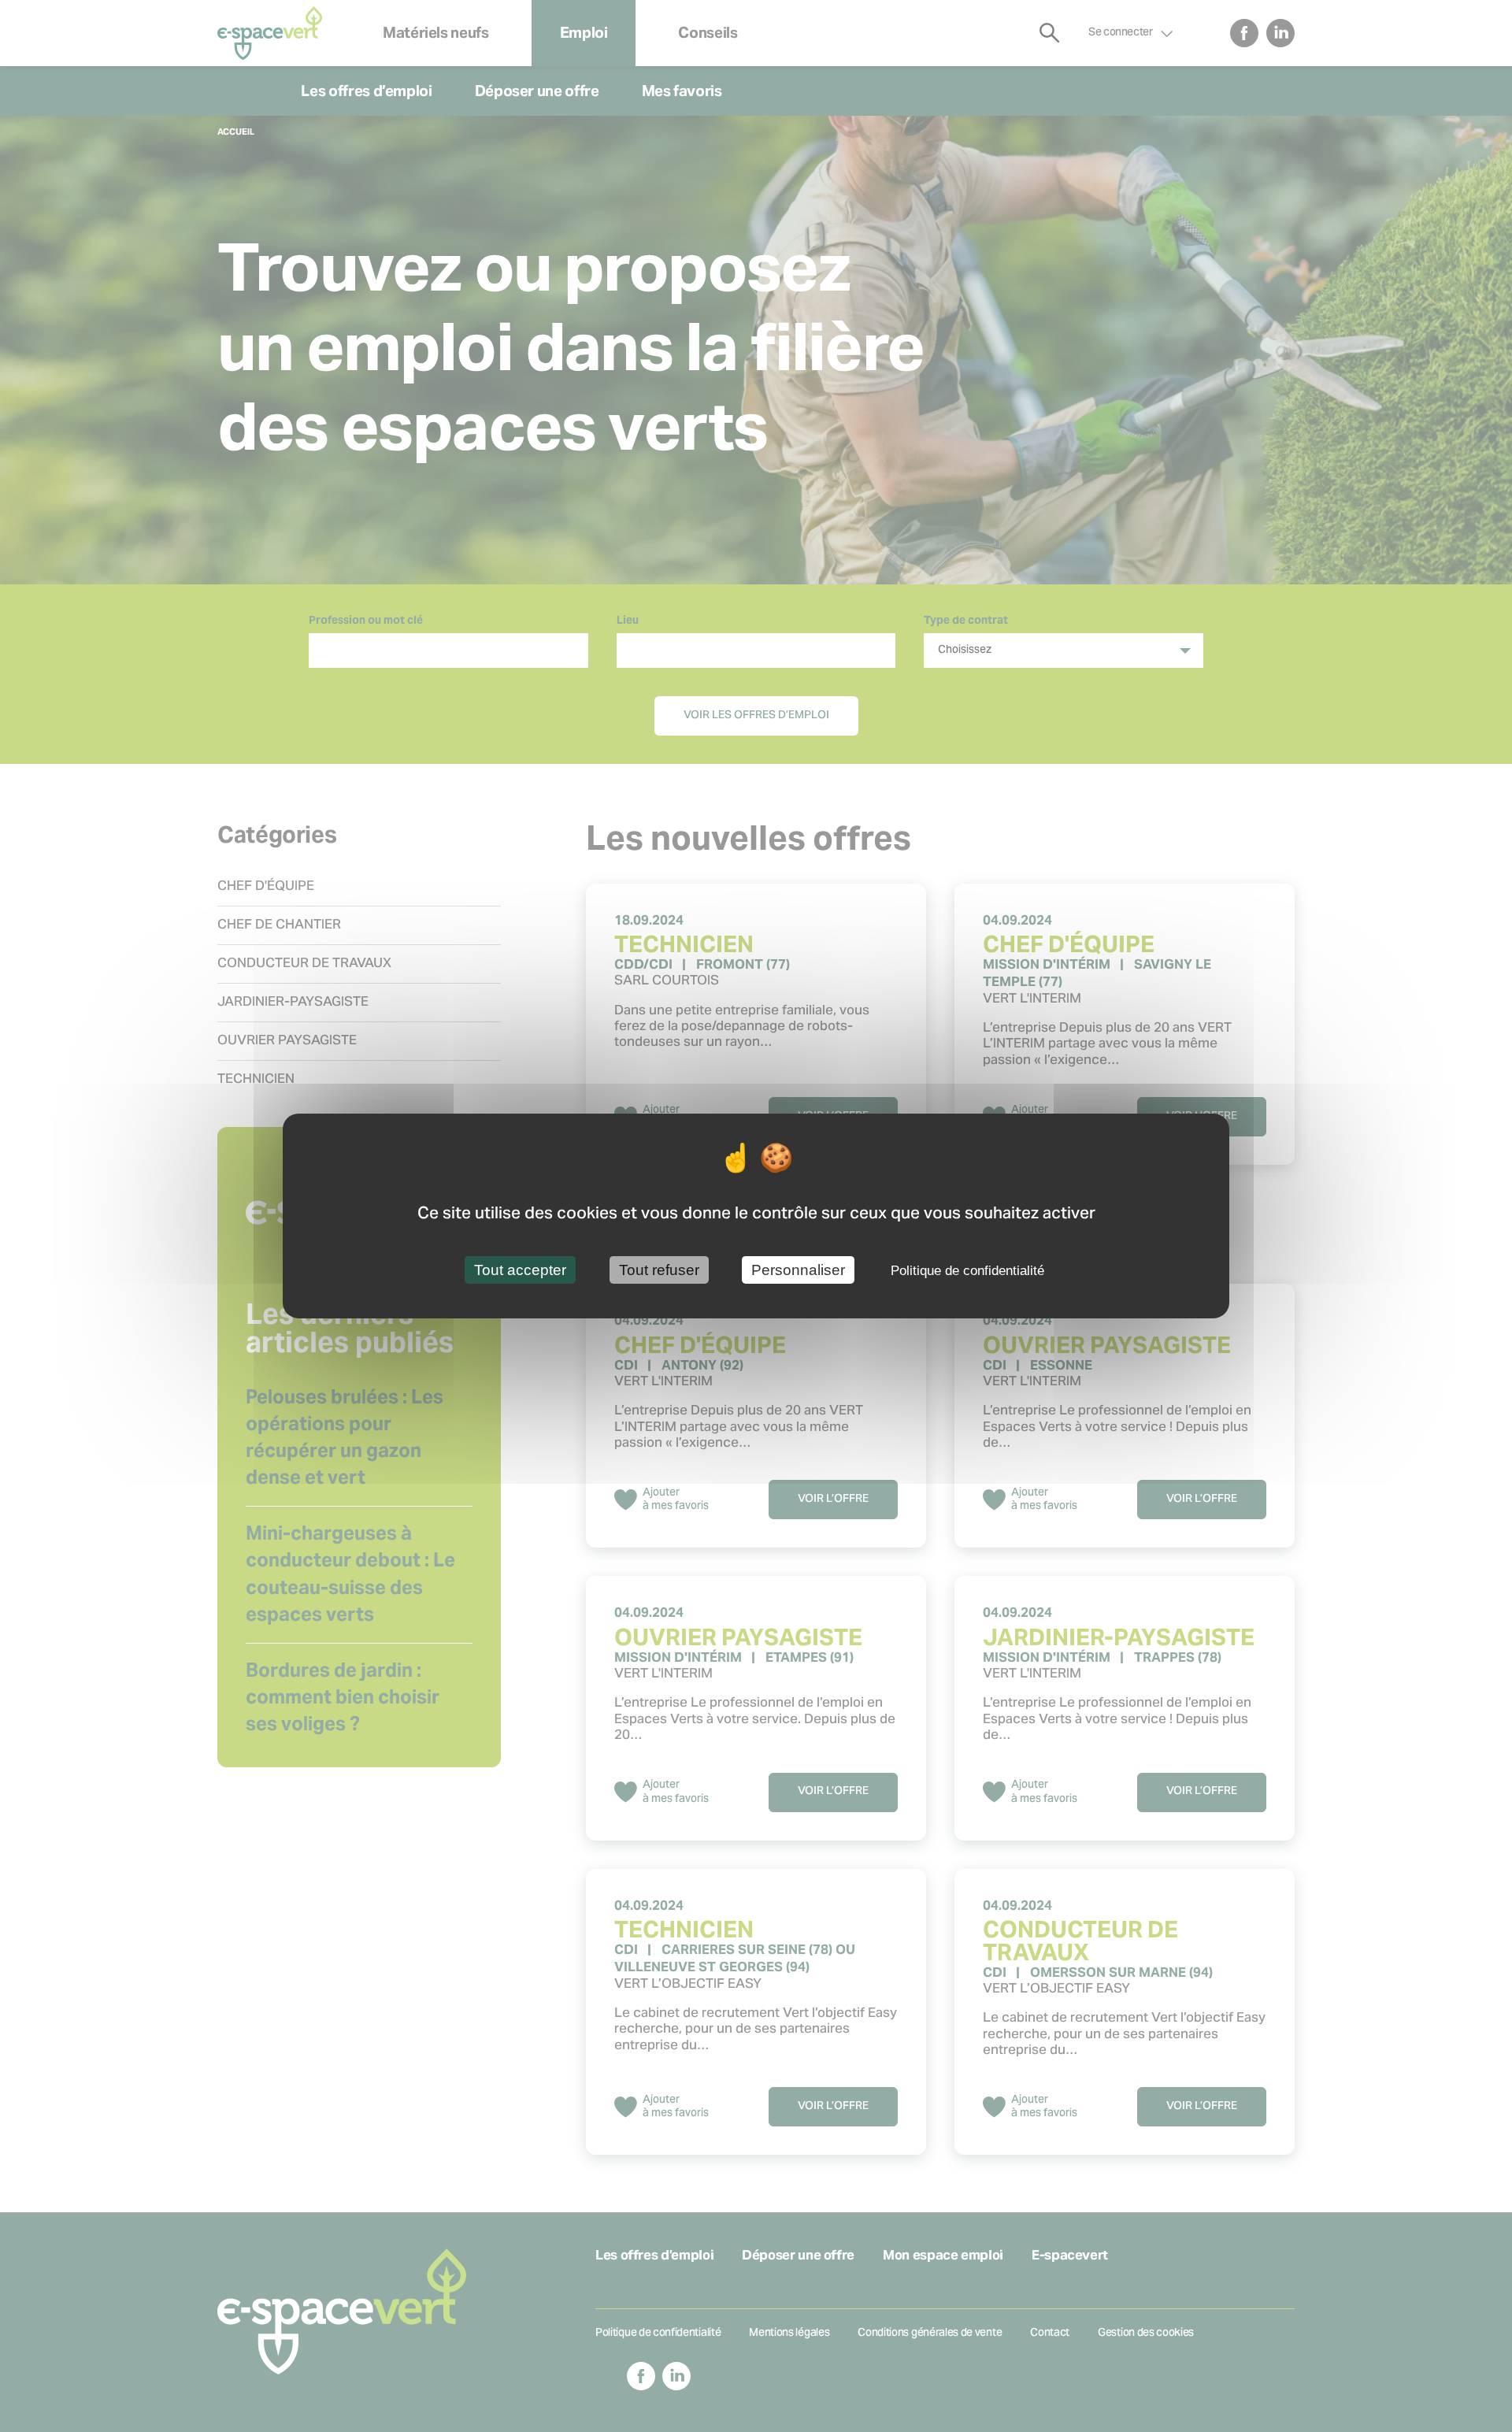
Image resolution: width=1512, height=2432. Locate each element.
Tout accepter (520, 1269)
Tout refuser (659, 1269)
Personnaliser (798, 1269)
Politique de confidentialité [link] (967, 1270)
